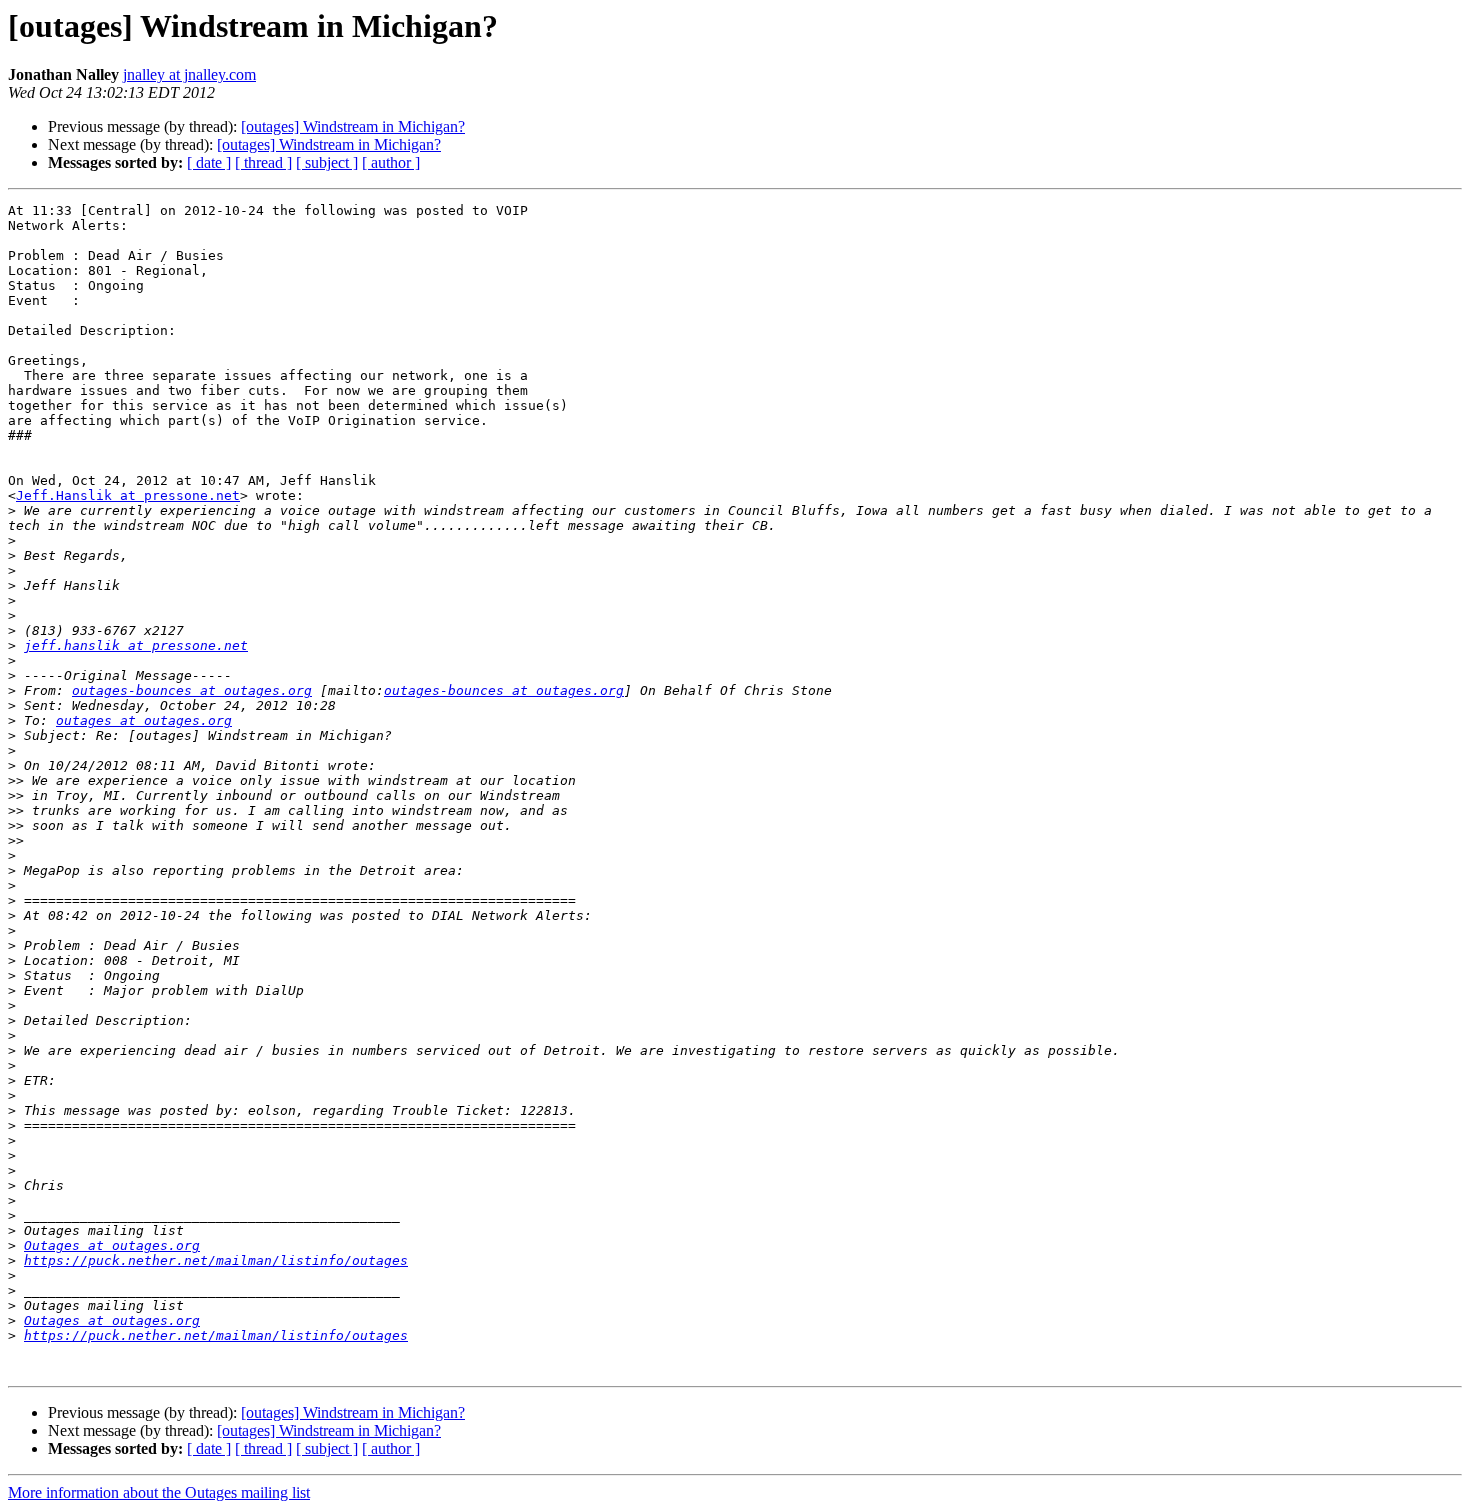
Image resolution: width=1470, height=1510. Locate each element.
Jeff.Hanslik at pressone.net (128, 495)
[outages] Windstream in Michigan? (353, 126)
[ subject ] (327, 162)
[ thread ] (263, 162)
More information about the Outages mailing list (159, 1492)
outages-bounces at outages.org (192, 690)
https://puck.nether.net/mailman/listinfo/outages (216, 1260)
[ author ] (391, 162)
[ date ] (209, 162)
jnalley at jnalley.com (189, 74)
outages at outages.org (144, 720)
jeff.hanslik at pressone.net (136, 645)
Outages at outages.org (112, 1245)
